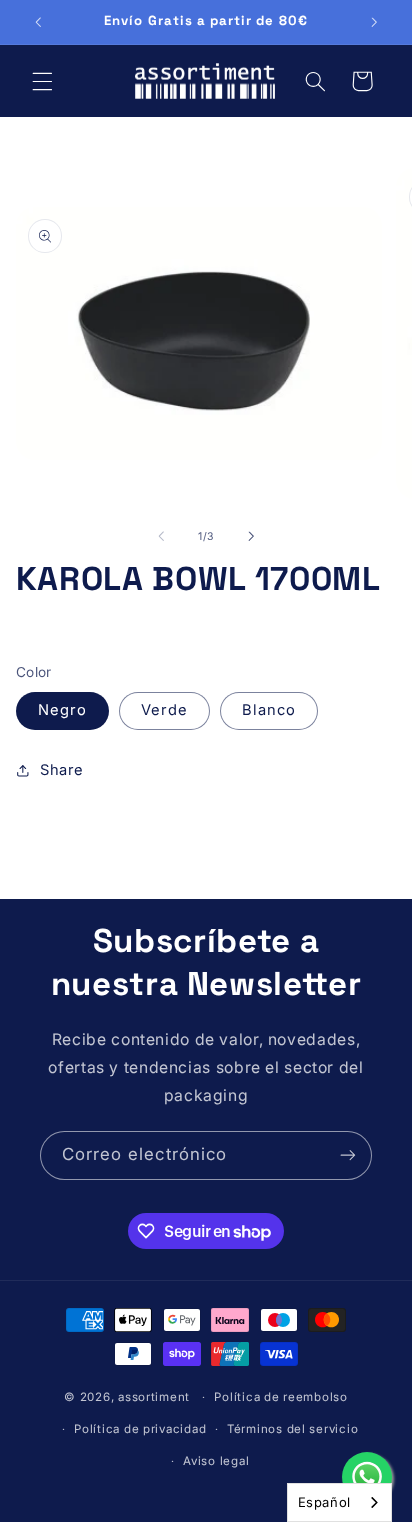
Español (324, 1502)
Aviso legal (216, 1461)
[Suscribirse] (348, 1155)
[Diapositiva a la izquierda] (161, 536)
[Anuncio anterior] (38, 22)
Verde (164, 710)
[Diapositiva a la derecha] (251, 536)
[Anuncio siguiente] (374, 22)
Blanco (269, 710)
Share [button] (62, 770)
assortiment (154, 1397)
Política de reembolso (280, 1397)
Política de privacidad (140, 1429)
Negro (62, 710)
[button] (42, 81)
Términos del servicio (292, 1429)
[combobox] (339, 1502)
